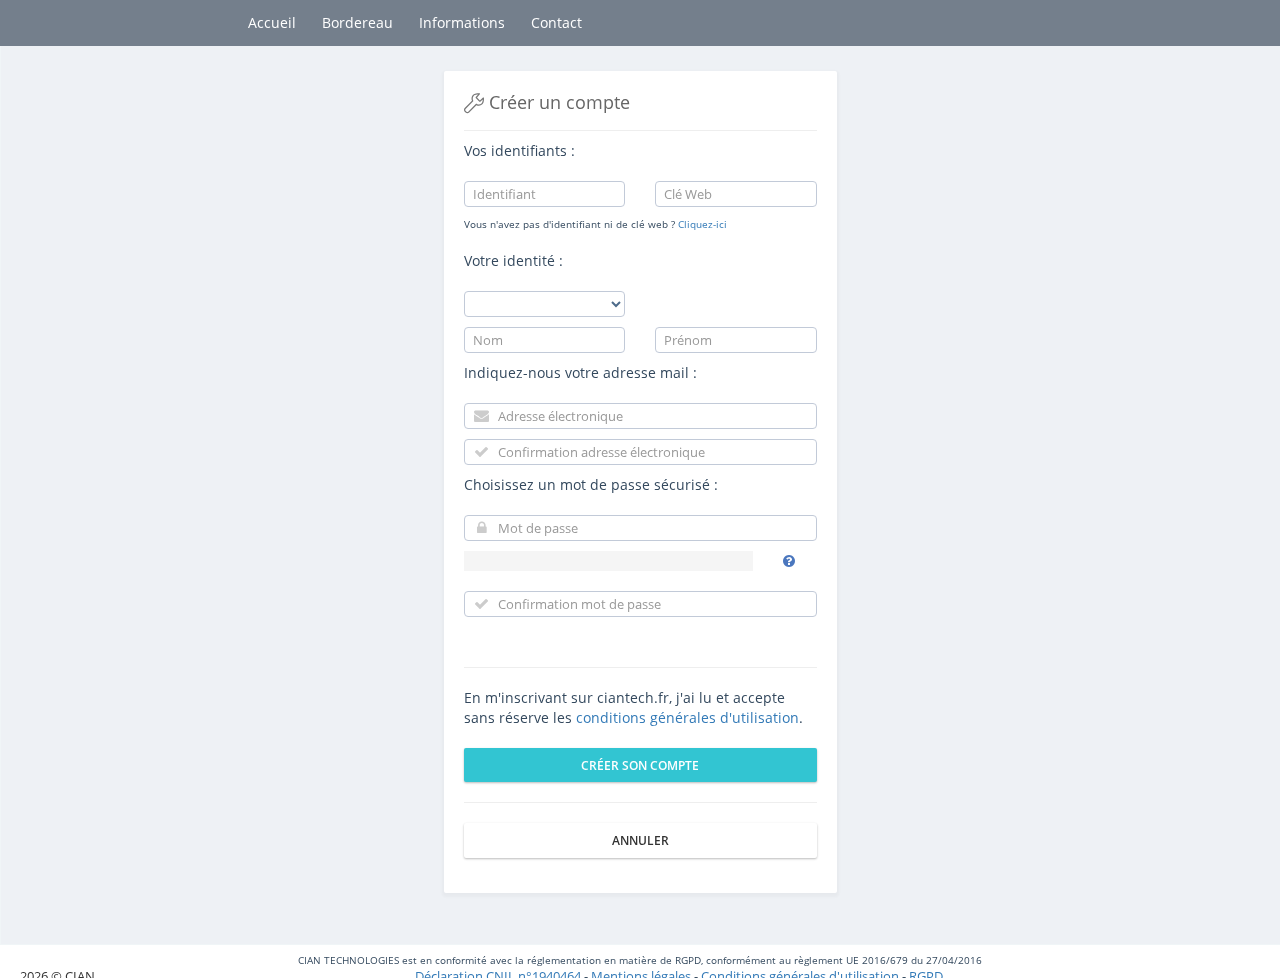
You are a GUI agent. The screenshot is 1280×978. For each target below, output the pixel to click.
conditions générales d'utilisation (687, 717)
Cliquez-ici (702, 224)
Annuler (640, 840)
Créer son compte (640, 765)
